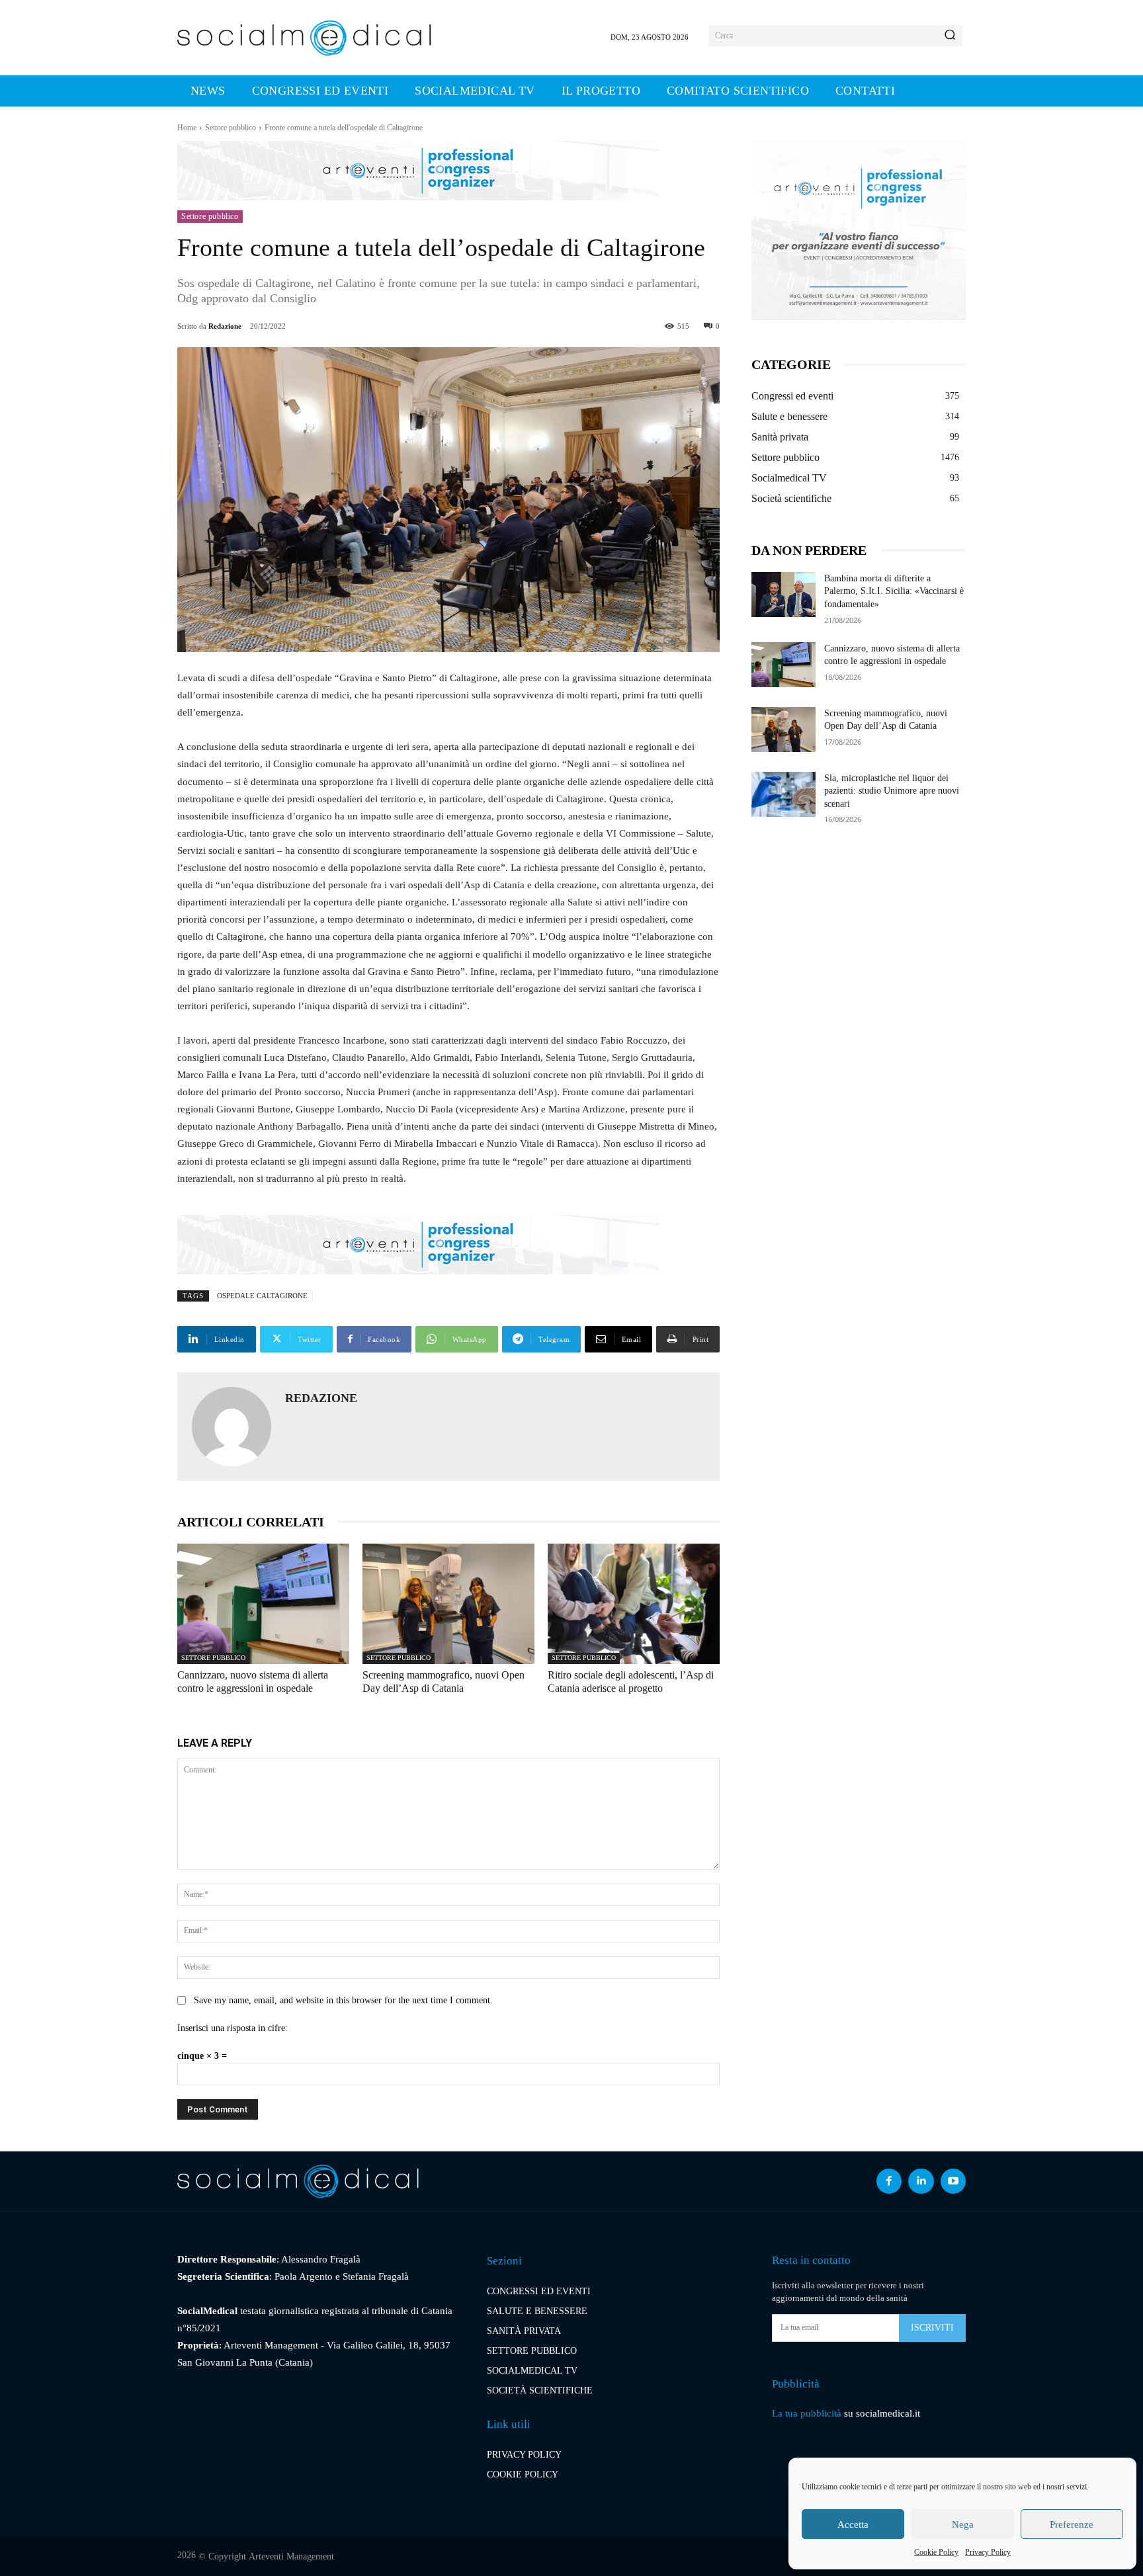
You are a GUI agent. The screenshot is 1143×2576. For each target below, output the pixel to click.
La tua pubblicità (807, 2413)
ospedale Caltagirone (262, 1296)
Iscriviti (932, 2328)
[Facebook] (889, 2181)
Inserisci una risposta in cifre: (233, 2028)
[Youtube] (953, 2181)
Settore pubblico (231, 128)
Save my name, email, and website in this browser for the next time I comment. (343, 2000)
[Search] (950, 36)
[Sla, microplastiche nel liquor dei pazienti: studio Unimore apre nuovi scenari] (783, 794)
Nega (963, 2524)
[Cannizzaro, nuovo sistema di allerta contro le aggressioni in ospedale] (263, 1604)
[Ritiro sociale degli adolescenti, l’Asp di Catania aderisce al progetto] (634, 1604)
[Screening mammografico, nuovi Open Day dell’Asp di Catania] (448, 1604)
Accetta (853, 2524)
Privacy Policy (988, 2552)
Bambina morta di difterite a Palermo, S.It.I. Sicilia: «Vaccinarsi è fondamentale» (894, 591)
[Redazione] (232, 1427)
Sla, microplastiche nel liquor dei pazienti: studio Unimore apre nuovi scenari (892, 791)
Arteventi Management (291, 2556)
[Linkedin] (921, 2181)
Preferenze (1072, 2524)
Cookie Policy (936, 2552)
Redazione (225, 326)
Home (187, 128)
